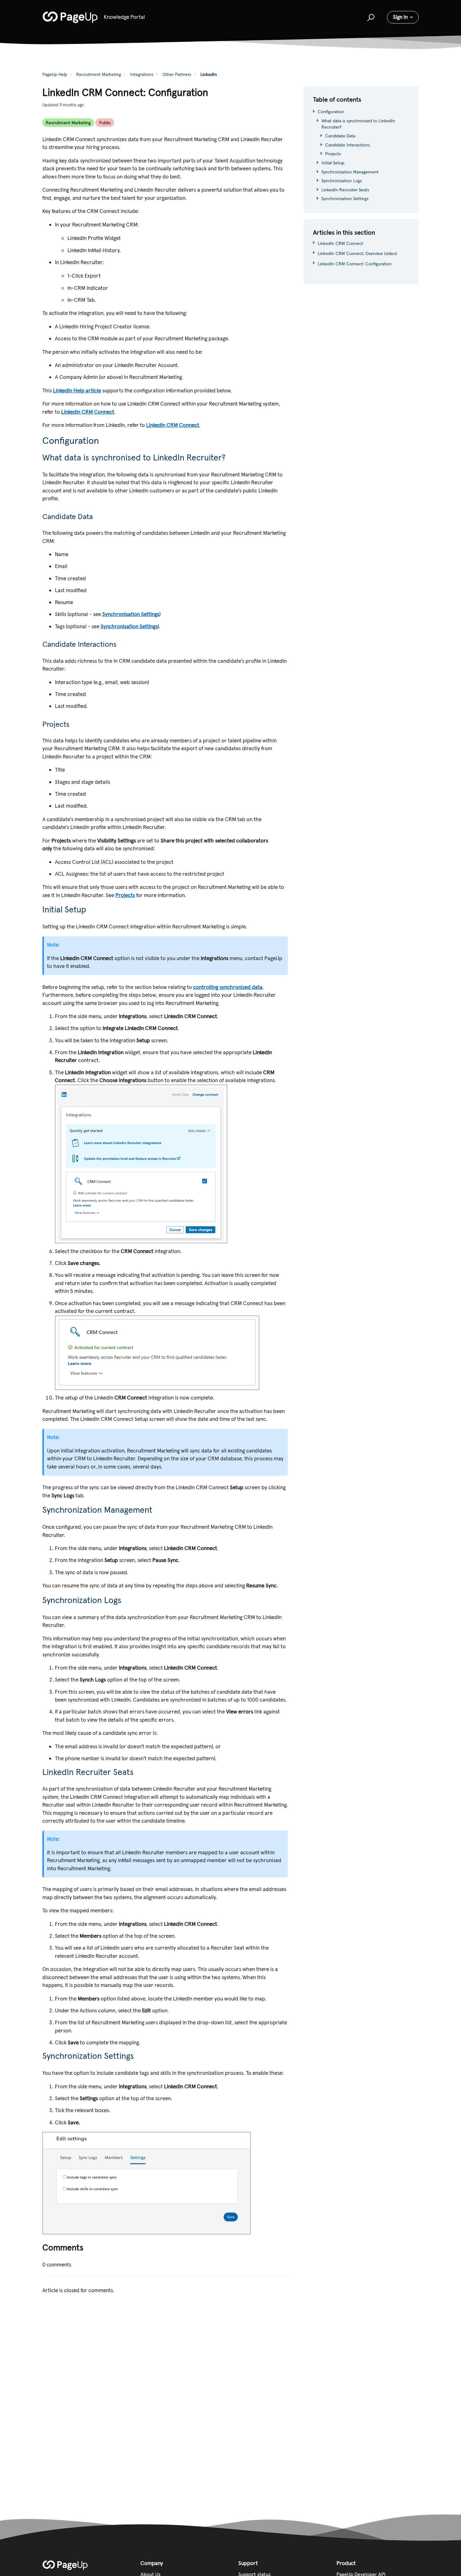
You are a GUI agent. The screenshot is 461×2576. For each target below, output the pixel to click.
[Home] (70, 17)
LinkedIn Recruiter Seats (345, 190)
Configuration (331, 112)
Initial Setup (333, 163)
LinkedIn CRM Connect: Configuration (355, 264)
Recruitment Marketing (99, 74)
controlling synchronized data (228, 987)
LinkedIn (209, 74)
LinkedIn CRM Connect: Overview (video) (357, 253)
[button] (370, 17)
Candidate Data (340, 136)
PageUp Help (55, 74)
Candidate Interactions (347, 145)
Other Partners (177, 74)
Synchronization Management (351, 172)
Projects (125, 895)
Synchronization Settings (345, 199)
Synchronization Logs (342, 181)
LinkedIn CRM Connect (88, 412)
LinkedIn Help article (77, 390)
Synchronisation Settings (131, 614)
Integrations (142, 74)
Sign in (400, 17)
